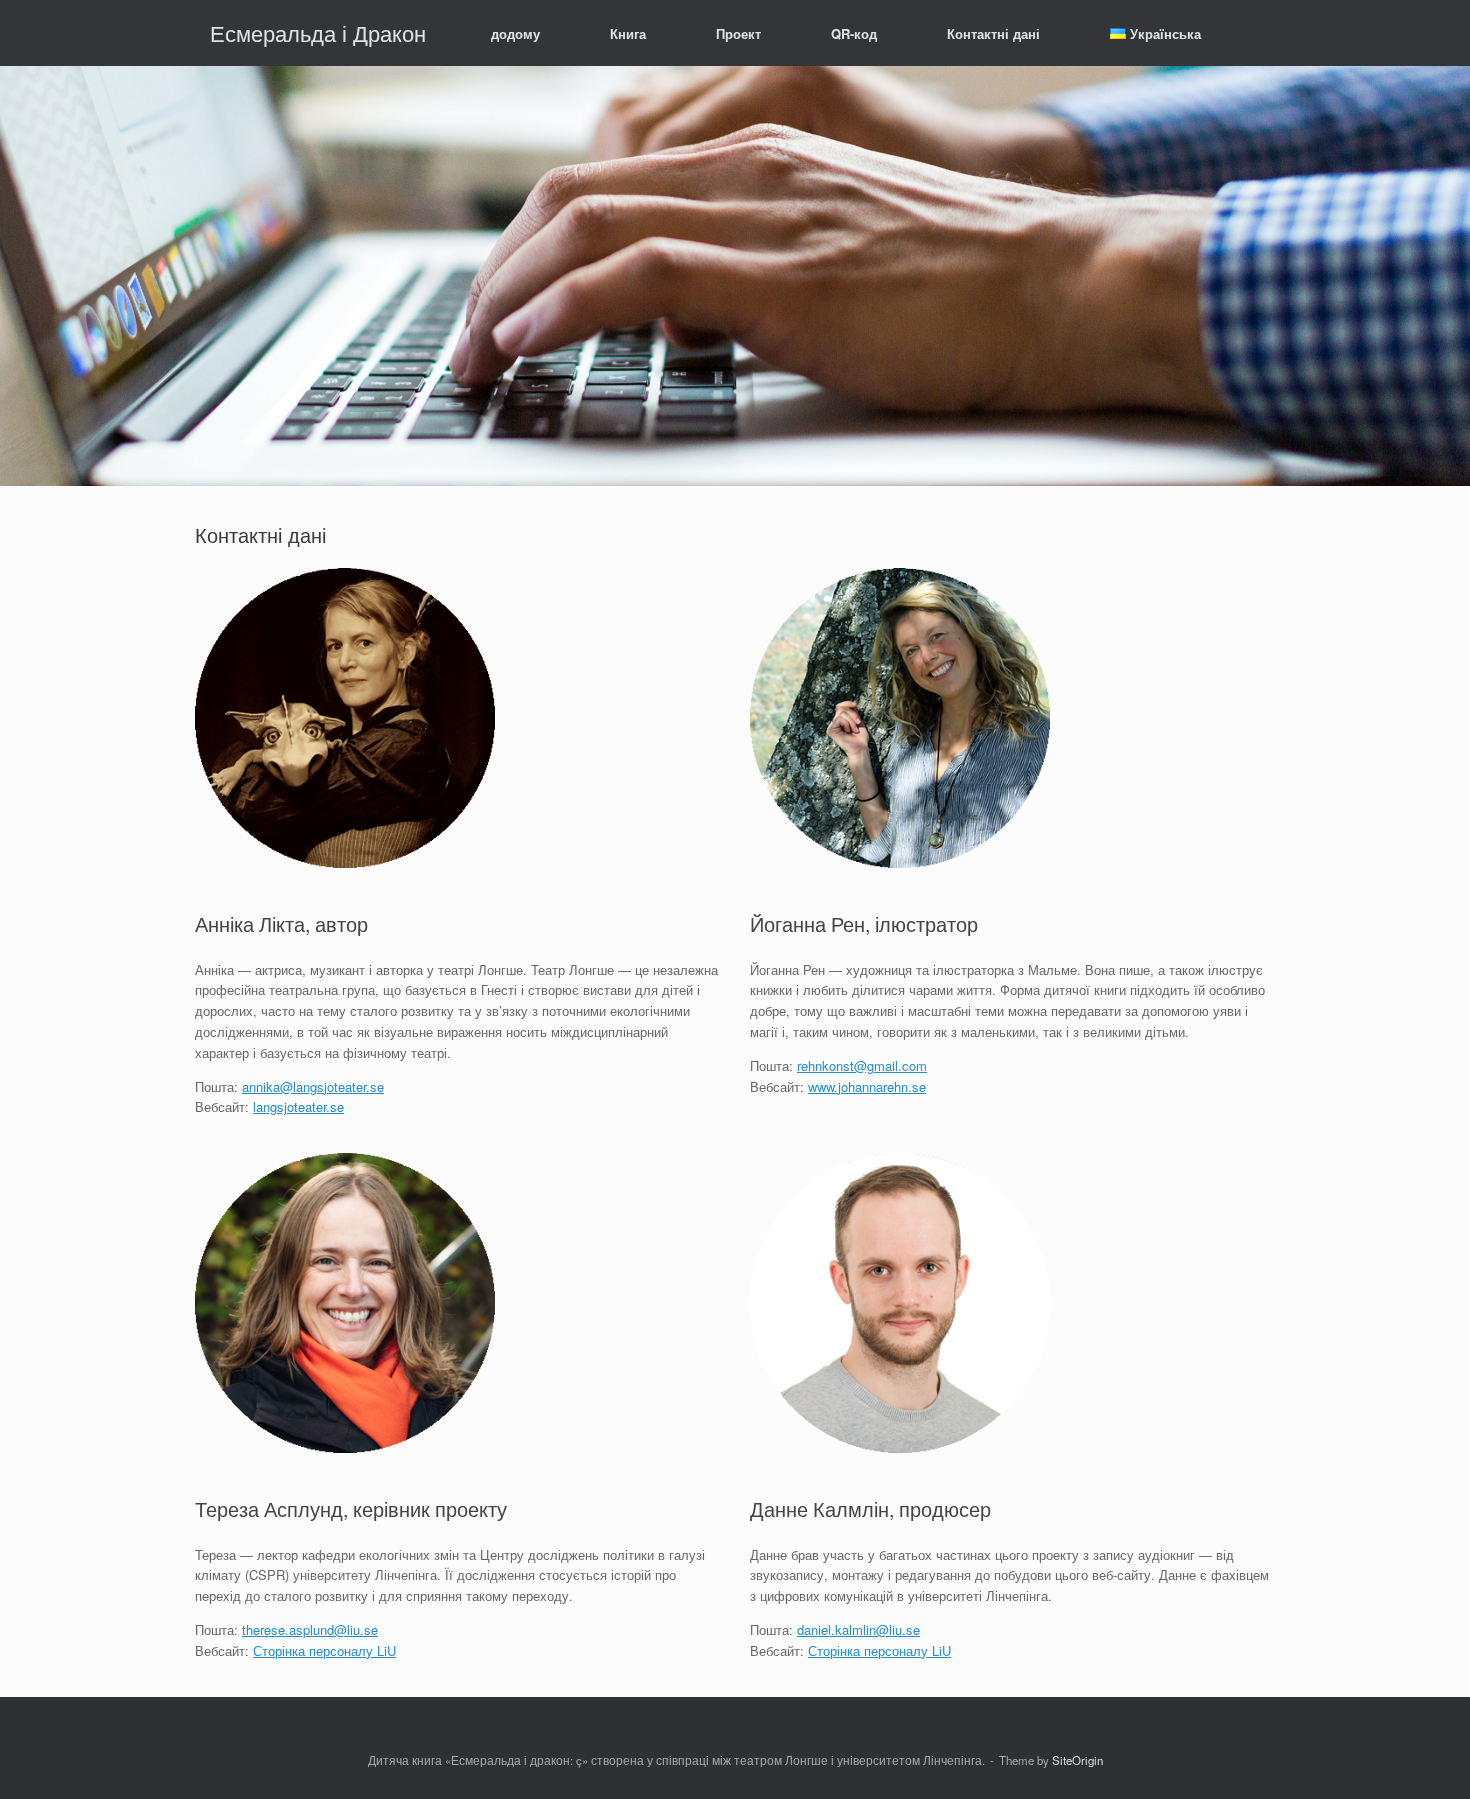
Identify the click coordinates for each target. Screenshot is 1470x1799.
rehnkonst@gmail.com (862, 1065)
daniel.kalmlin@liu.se (858, 1629)
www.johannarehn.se (867, 1086)
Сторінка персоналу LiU (324, 1650)
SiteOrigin (1077, 1760)
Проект (738, 33)
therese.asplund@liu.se (310, 1629)
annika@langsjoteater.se (313, 1086)
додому (515, 33)
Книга (628, 33)
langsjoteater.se (298, 1106)
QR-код (854, 33)
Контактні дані (993, 33)
